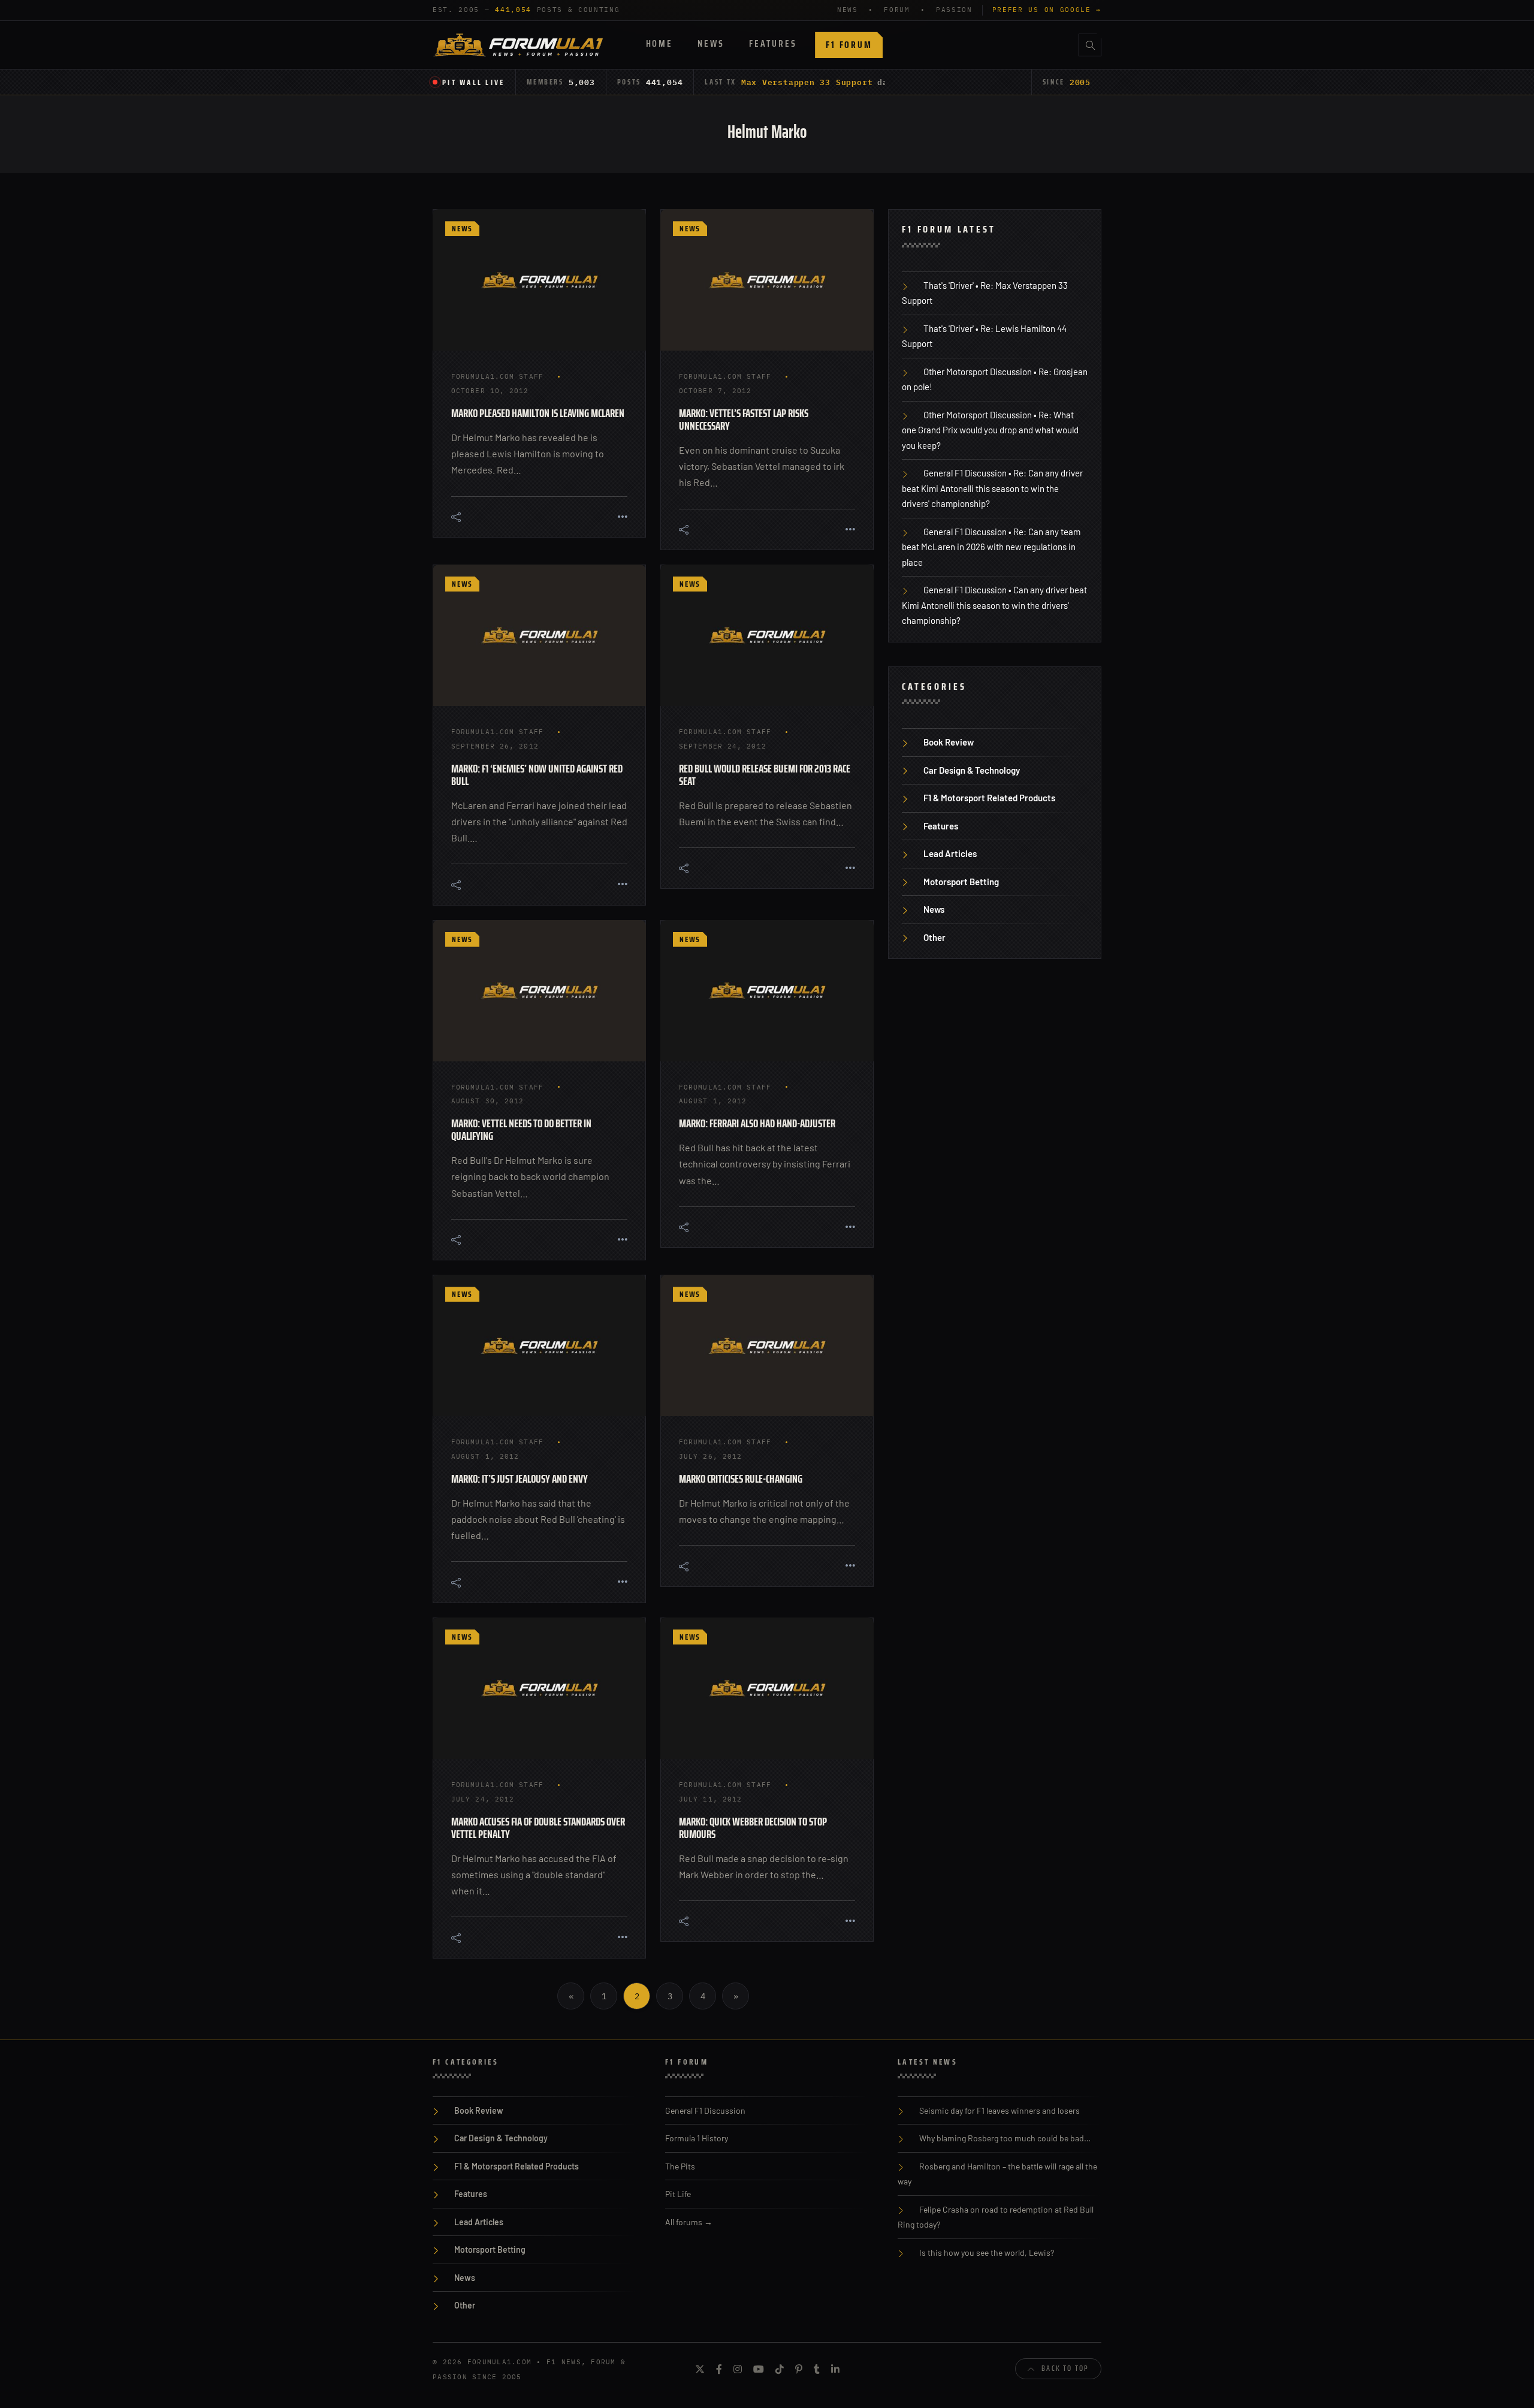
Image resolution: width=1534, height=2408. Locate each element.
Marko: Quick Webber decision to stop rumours (753, 1828)
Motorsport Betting (961, 882)
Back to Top (1065, 2368)
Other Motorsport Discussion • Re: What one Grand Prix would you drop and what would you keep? (990, 430)
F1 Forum (849, 45)
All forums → (689, 2222)
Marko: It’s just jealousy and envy (520, 1478)
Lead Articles (950, 853)
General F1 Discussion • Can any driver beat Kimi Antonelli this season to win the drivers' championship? (994, 605)
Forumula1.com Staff (497, 376)
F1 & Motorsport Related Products (989, 798)
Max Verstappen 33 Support (807, 82)
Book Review (949, 742)
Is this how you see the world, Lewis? (987, 2252)
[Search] (1090, 45)
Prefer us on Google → (1047, 10)
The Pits (680, 2166)
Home (659, 43)
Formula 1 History (697, 2138)
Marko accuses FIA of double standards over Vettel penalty (538, 1828)
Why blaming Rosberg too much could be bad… (1005, 2138)
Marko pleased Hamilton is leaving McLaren (538, 413)
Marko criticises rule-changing (741, 1478)
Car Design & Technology (972, 770)
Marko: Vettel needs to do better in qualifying (521, 1129)
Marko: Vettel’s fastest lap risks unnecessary (744, 419)
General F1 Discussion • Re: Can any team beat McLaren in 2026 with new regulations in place (991, 547)
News (711, 43)
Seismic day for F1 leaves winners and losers (999, 2110)
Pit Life (678, 2194)
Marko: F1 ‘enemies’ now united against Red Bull (537, 775)
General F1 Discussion (705, 2110)
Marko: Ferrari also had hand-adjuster (757, 1123)
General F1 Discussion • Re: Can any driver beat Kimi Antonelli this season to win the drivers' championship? (992, 488)
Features (773, 43)
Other (934, 937)
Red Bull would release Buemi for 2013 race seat (765, 775)
